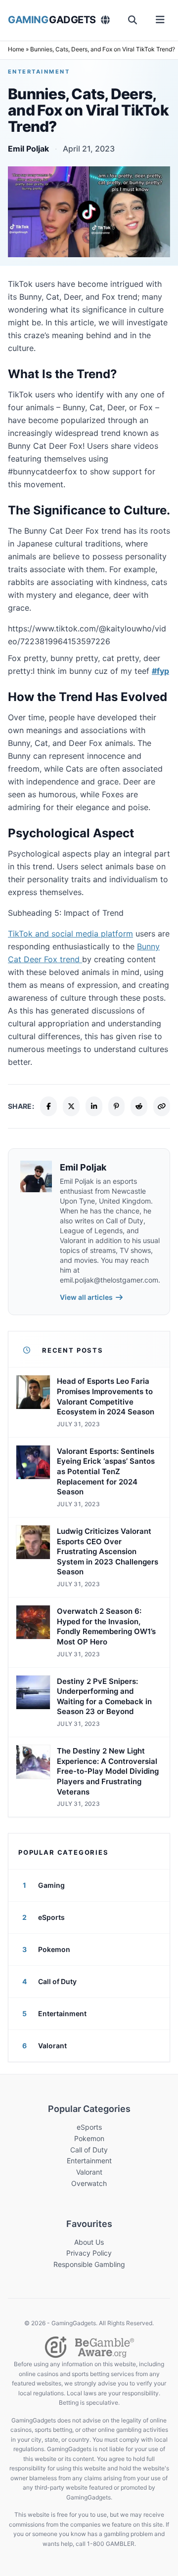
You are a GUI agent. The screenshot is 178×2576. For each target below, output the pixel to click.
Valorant (89, 2172)
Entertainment (39, 72)
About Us (89, 2242)
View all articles (86, 1297)
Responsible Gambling (89, 2264)
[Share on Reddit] (139, 1106)
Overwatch (89, 2183)
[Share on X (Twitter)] (71, 1106)
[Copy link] (162, 1106)
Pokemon (89, 2138)
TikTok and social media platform (70, 934)
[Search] (133, 20)
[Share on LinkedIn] (94, 1106)
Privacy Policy (89, 2253)
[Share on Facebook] (48, 1106)
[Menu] (160, 20)
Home (16, 49)
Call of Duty (89, 2150)
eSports (89, 2127)
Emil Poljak (28, 149)
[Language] (106, 20)
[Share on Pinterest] (117, 1106)
